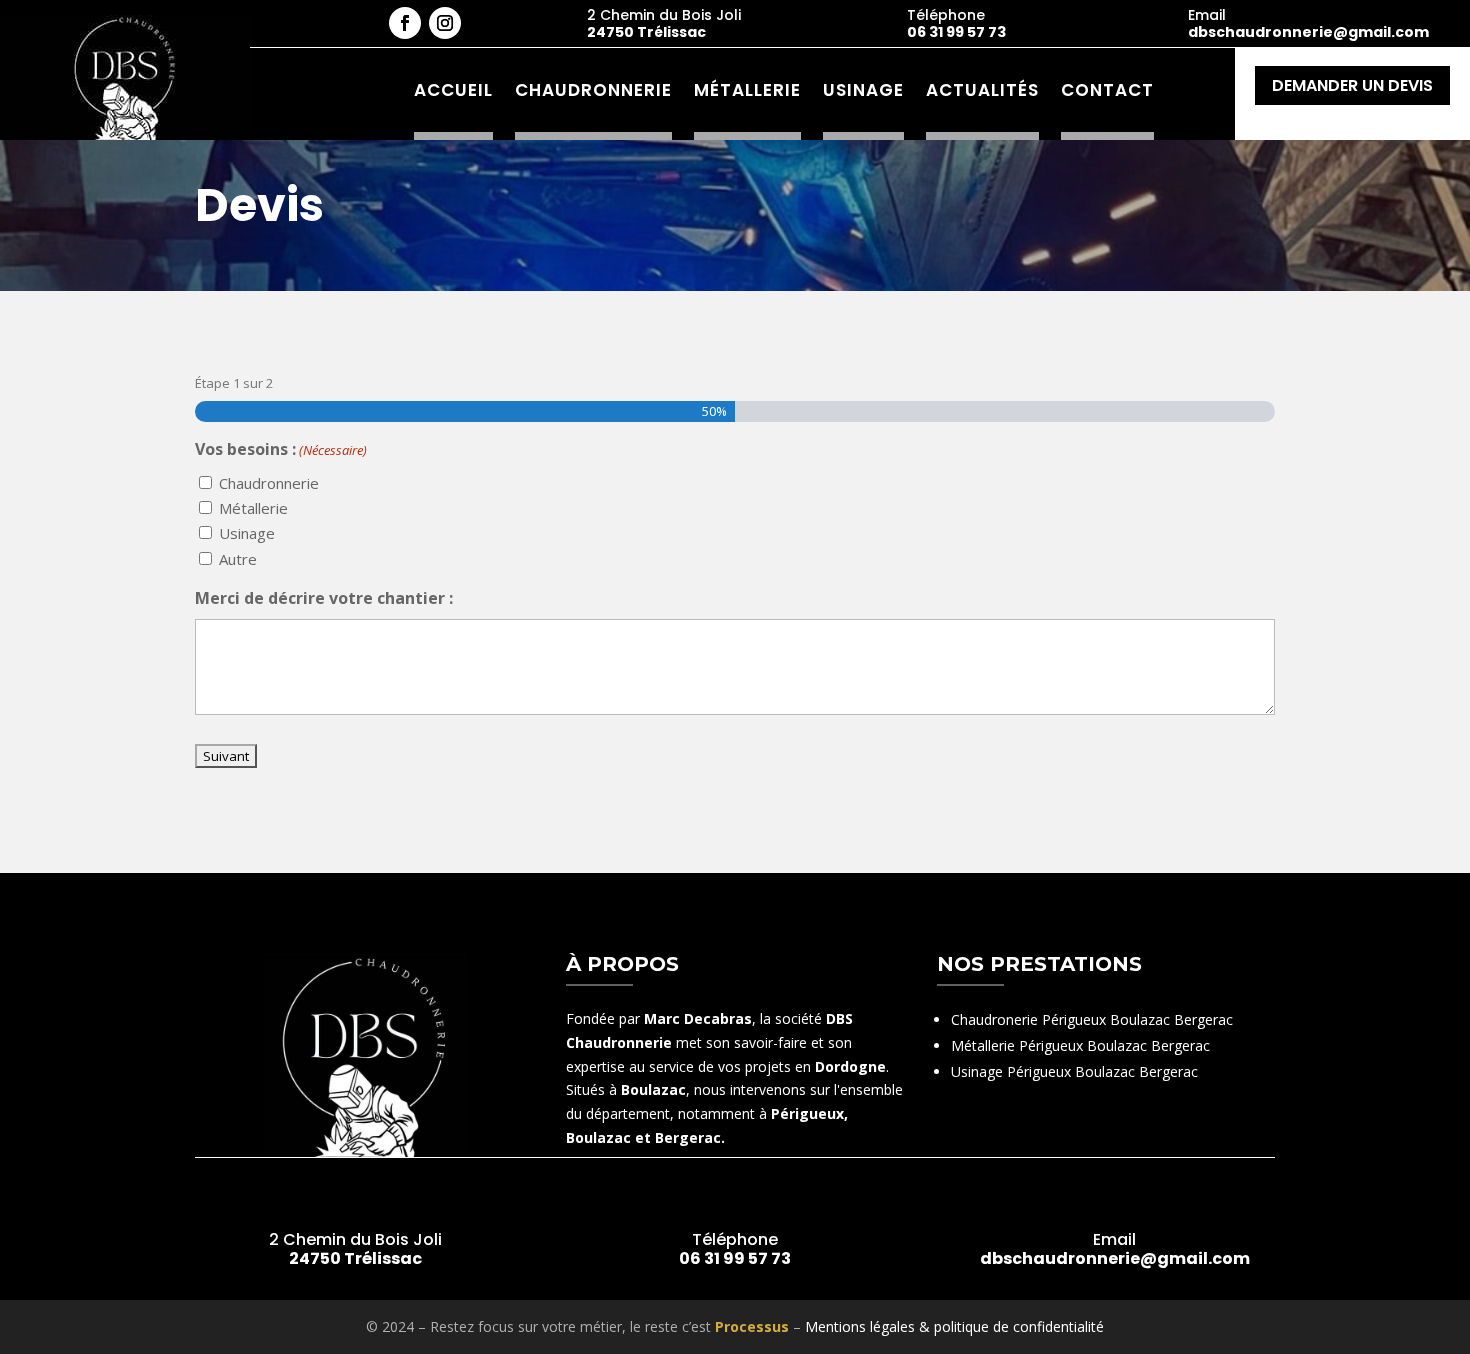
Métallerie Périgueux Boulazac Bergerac (1080, 1045)
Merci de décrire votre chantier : (324, 598)
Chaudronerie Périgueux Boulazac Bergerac (1092, 1019)
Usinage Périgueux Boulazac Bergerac (1074, 1071)
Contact (1107, 90)
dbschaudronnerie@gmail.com (1308, 32)
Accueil (453, 90)
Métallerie (747, 90)
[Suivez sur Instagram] (445, 23)
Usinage (863, 90)
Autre (238, 559)
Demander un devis (1352, 85)
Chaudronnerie (593, 90)
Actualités (982, 90)
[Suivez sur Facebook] (405, 23)
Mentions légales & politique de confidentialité (954, 1326)
